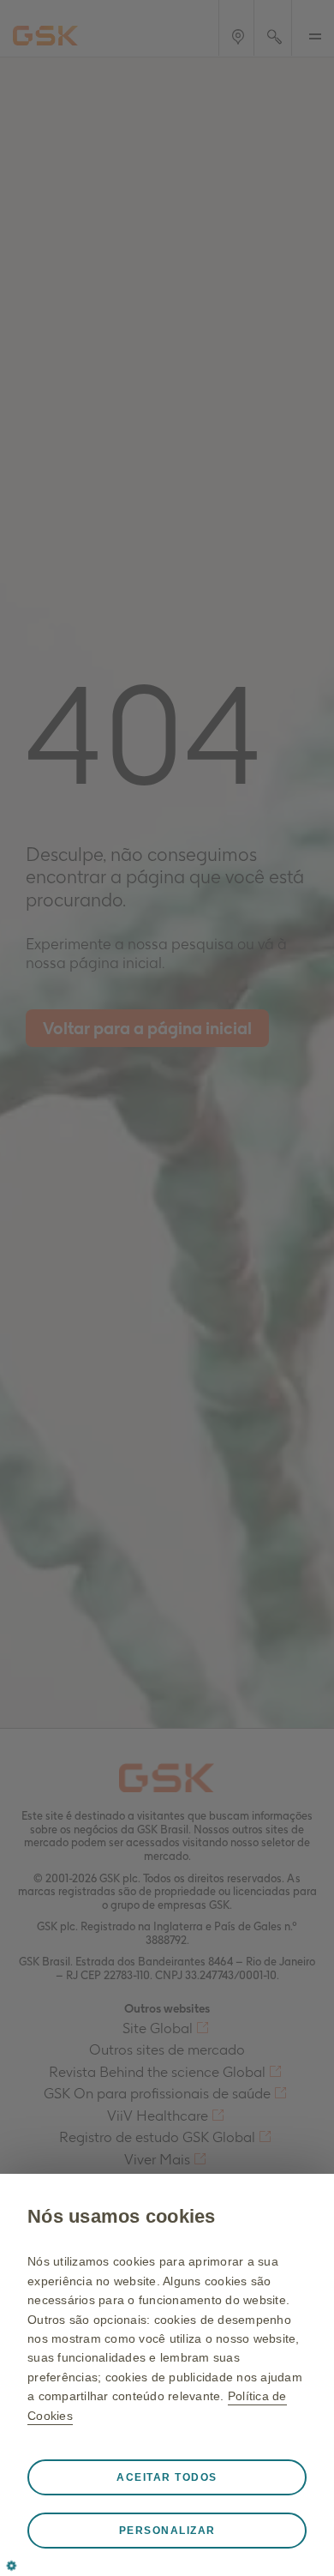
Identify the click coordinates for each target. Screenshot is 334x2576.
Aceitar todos (167, 2477)
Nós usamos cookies (122, 2216)
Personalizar (167, 2531)
